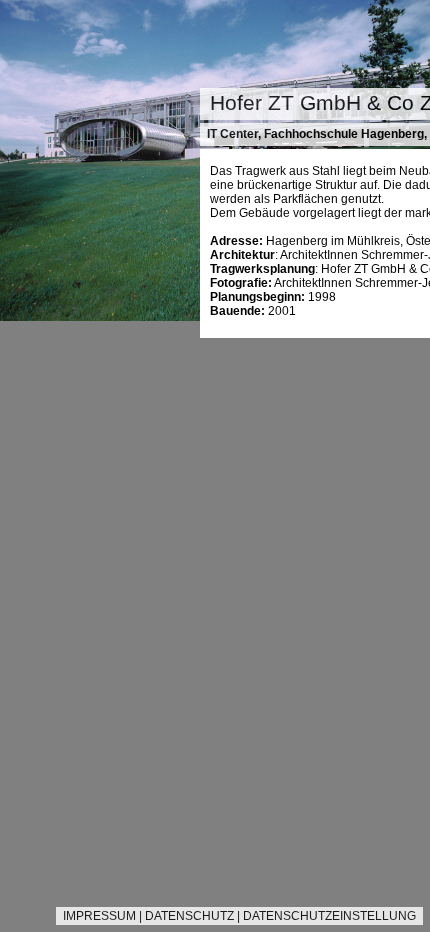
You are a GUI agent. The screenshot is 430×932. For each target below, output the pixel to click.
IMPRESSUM (99, 916)
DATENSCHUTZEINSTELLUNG (329, 916)
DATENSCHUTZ (189, 916)
